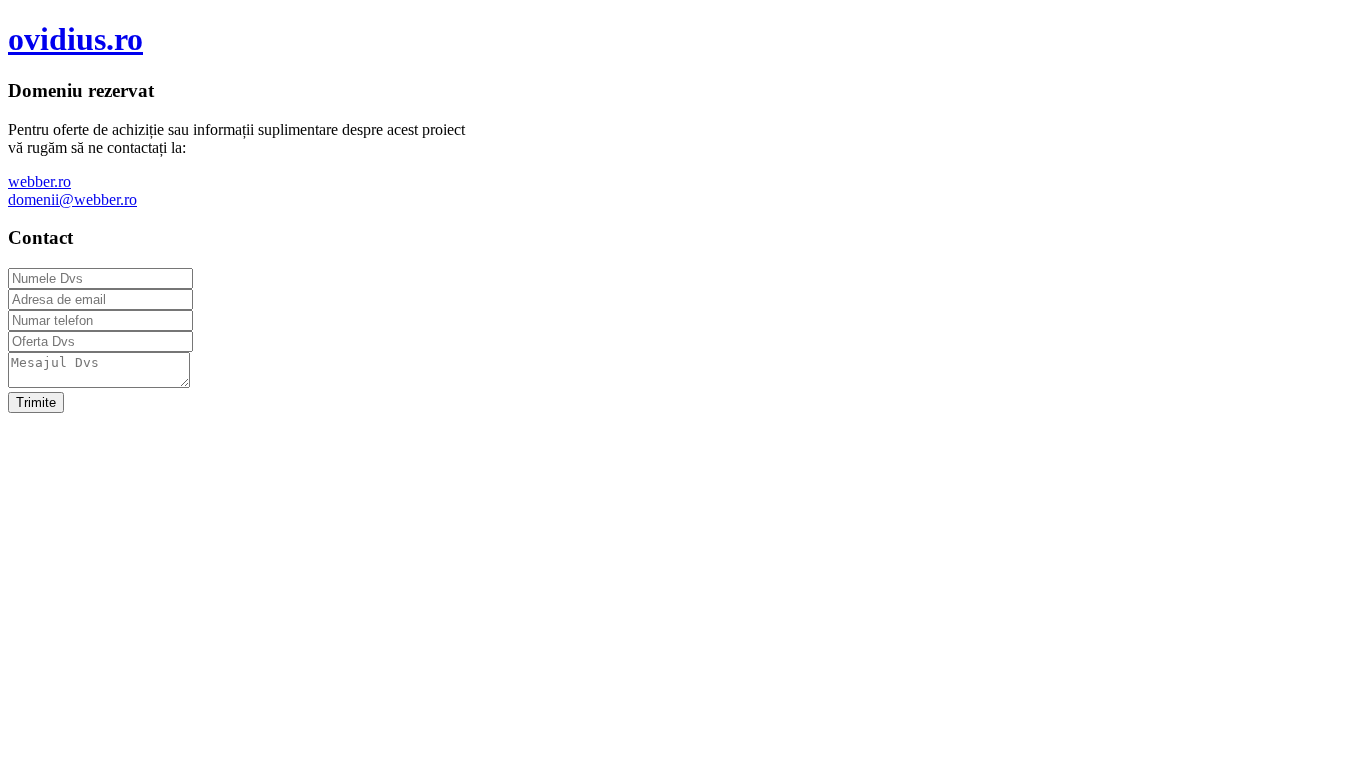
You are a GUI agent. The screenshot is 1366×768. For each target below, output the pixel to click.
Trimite (36, 402)
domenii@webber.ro (72, 199)
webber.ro (39, 181)
